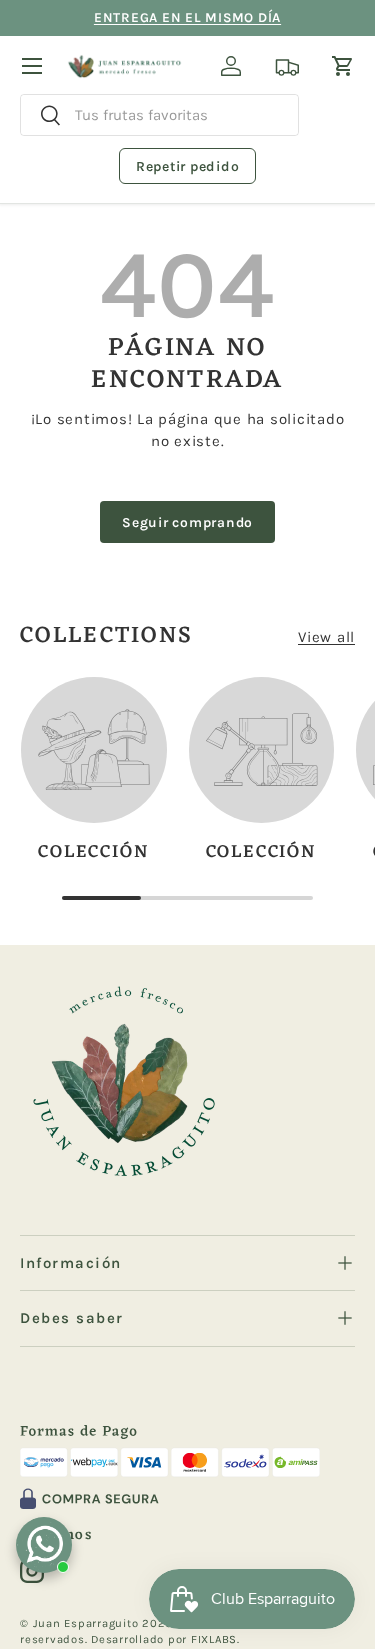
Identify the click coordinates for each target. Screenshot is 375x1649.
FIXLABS (214, 1639)
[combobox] (159, 115)
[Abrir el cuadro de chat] (44, 1545)
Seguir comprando (187, 522)
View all (326, 637)
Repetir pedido (188, 166)
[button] (343, 66)
